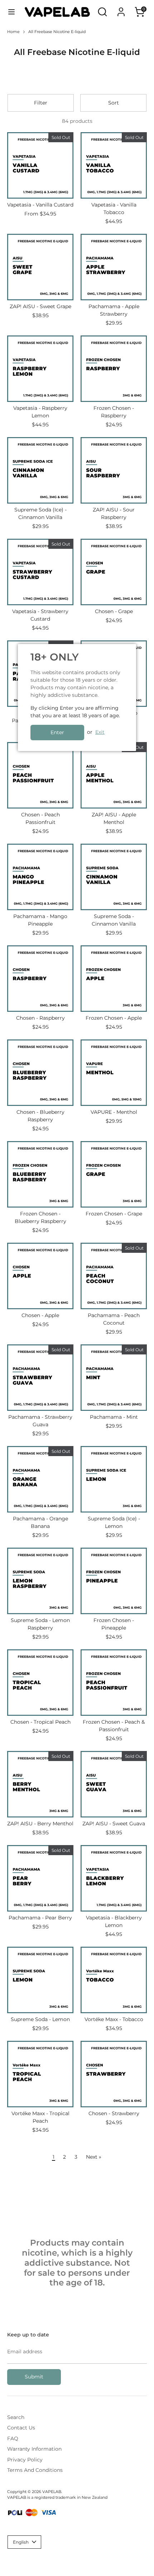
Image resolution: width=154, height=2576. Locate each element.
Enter (57, 732)
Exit (100, 732)
